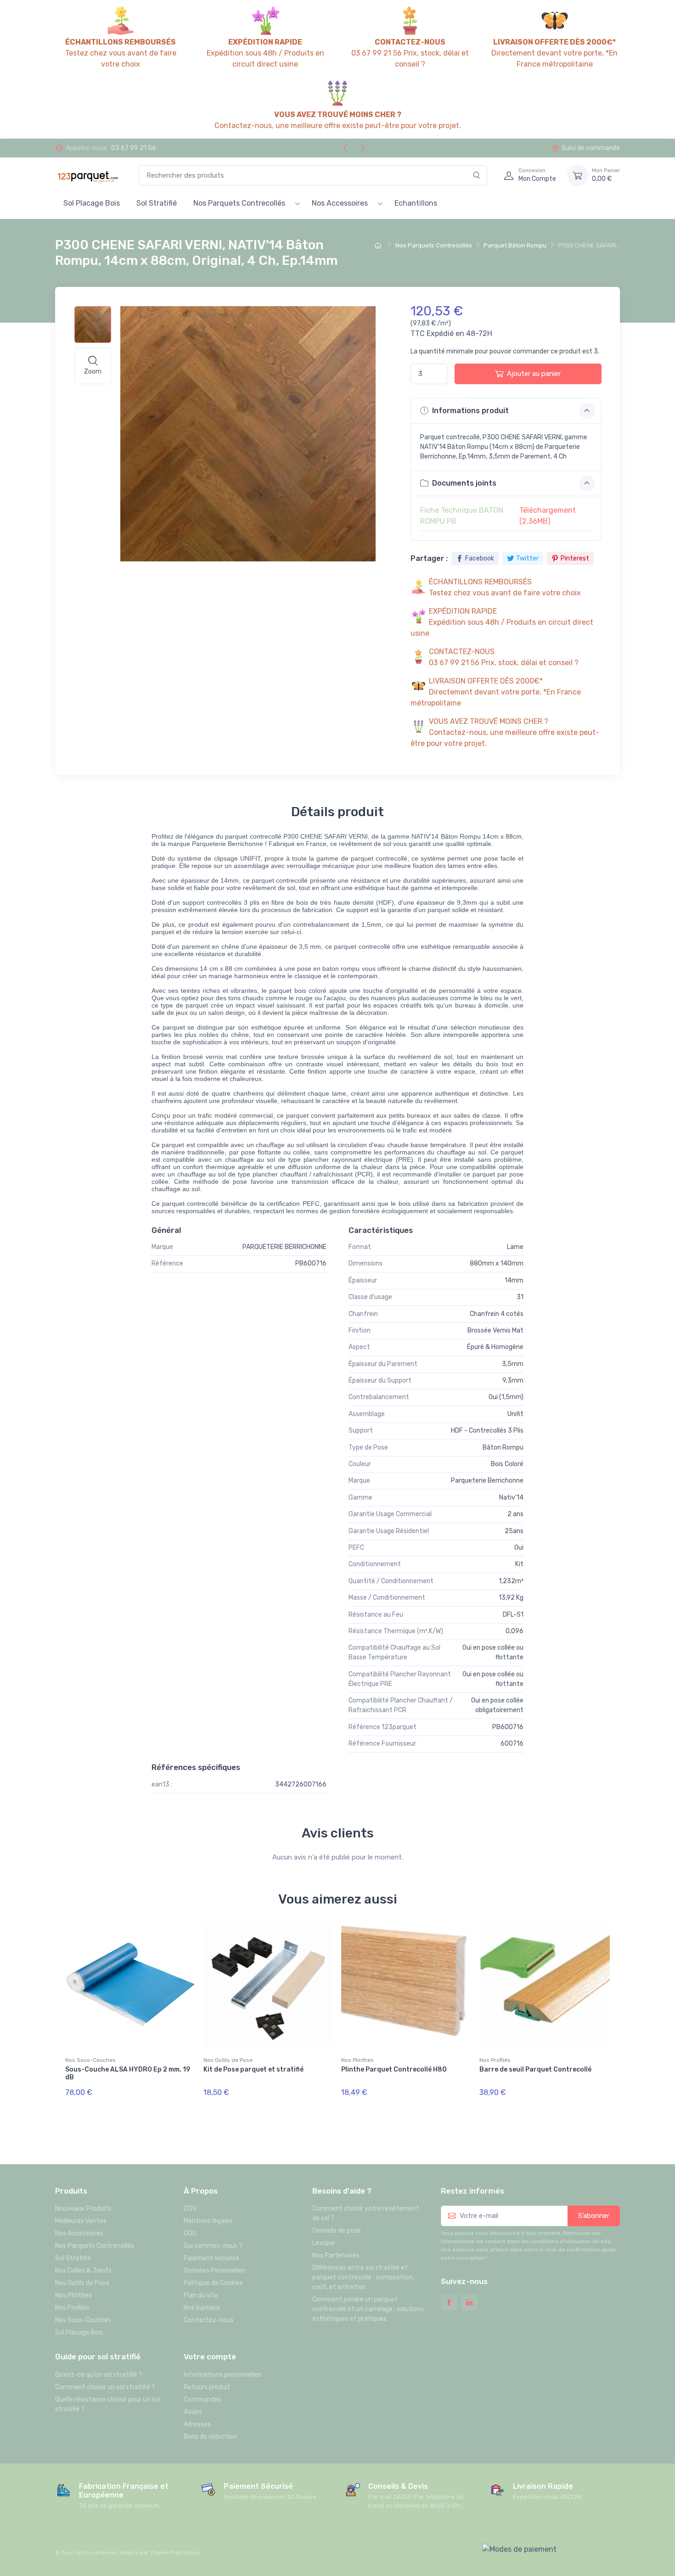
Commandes (202, 2400)
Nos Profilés (495, 2060)
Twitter (527, 558)
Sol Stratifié (157, 203)
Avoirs (193, 2412)
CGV (190, 2209)
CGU (190, 2233)
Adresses (197, 2424)
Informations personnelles (222, 2375)
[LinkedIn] (469, 2302)
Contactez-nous (209, 2320)
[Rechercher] (477, 176)
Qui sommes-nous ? (213, 2246)
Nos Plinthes (357, 2060)
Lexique (324, 2243)
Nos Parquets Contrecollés (239, 203)
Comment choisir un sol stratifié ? (105, 2387)
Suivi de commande (591, 148)
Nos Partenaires (336, 2255)
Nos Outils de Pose (228, 2060)
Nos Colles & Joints (83, 2271)
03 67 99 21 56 (134, 148)
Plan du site (201, 2295)
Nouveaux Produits (83, 2209)
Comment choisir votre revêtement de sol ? (366, 2213)
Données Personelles (214, 2271)
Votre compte (210, 2357)
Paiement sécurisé (211, 2258)
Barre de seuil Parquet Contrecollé (535, 2069)
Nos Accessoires (340, 203)
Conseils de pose (337, 2231)
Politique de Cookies (213, 2283)
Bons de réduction (211, 2437)
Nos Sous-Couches (90, 2060)
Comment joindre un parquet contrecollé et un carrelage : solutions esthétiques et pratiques (368, 2309)
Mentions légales (208, 2221)
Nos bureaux (202, 2308)
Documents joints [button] (463, 483)
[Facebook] (449, 2302)
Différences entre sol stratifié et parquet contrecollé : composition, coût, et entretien (363, 2277)
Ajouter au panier (534, 374)
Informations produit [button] (470, 411)
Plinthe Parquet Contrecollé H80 (394, 2069)
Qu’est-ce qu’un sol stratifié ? (99, 2375)
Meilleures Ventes (81, 2221)
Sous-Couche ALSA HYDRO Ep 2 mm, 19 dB (128, 2073)
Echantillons (416, 203)
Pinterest (575, 558)
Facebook (480, 558)
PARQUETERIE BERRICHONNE (284, 1247)
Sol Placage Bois (92, 203)
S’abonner (594, 2216)
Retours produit (207, 2387)
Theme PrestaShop (175, 2553)
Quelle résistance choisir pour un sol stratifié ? (107, 2404)
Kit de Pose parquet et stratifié (253, 2069)
